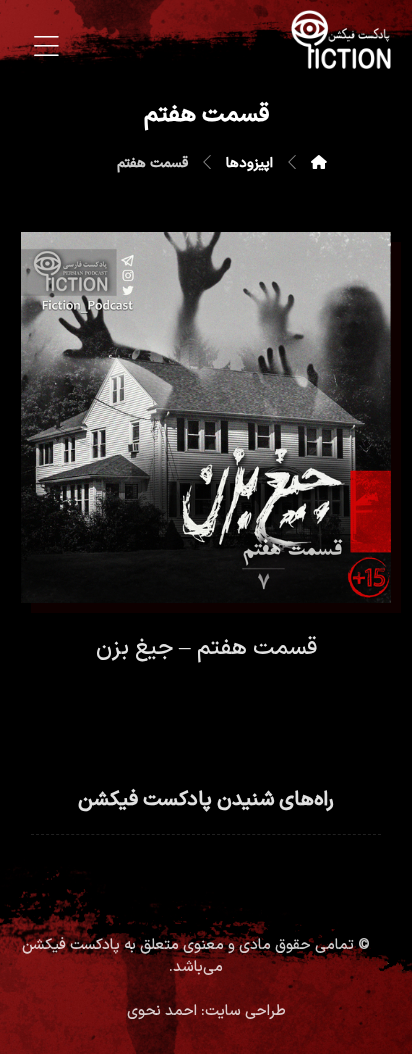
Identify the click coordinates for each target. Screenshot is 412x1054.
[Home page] (319, 163)
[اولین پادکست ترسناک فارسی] (341, 39)
